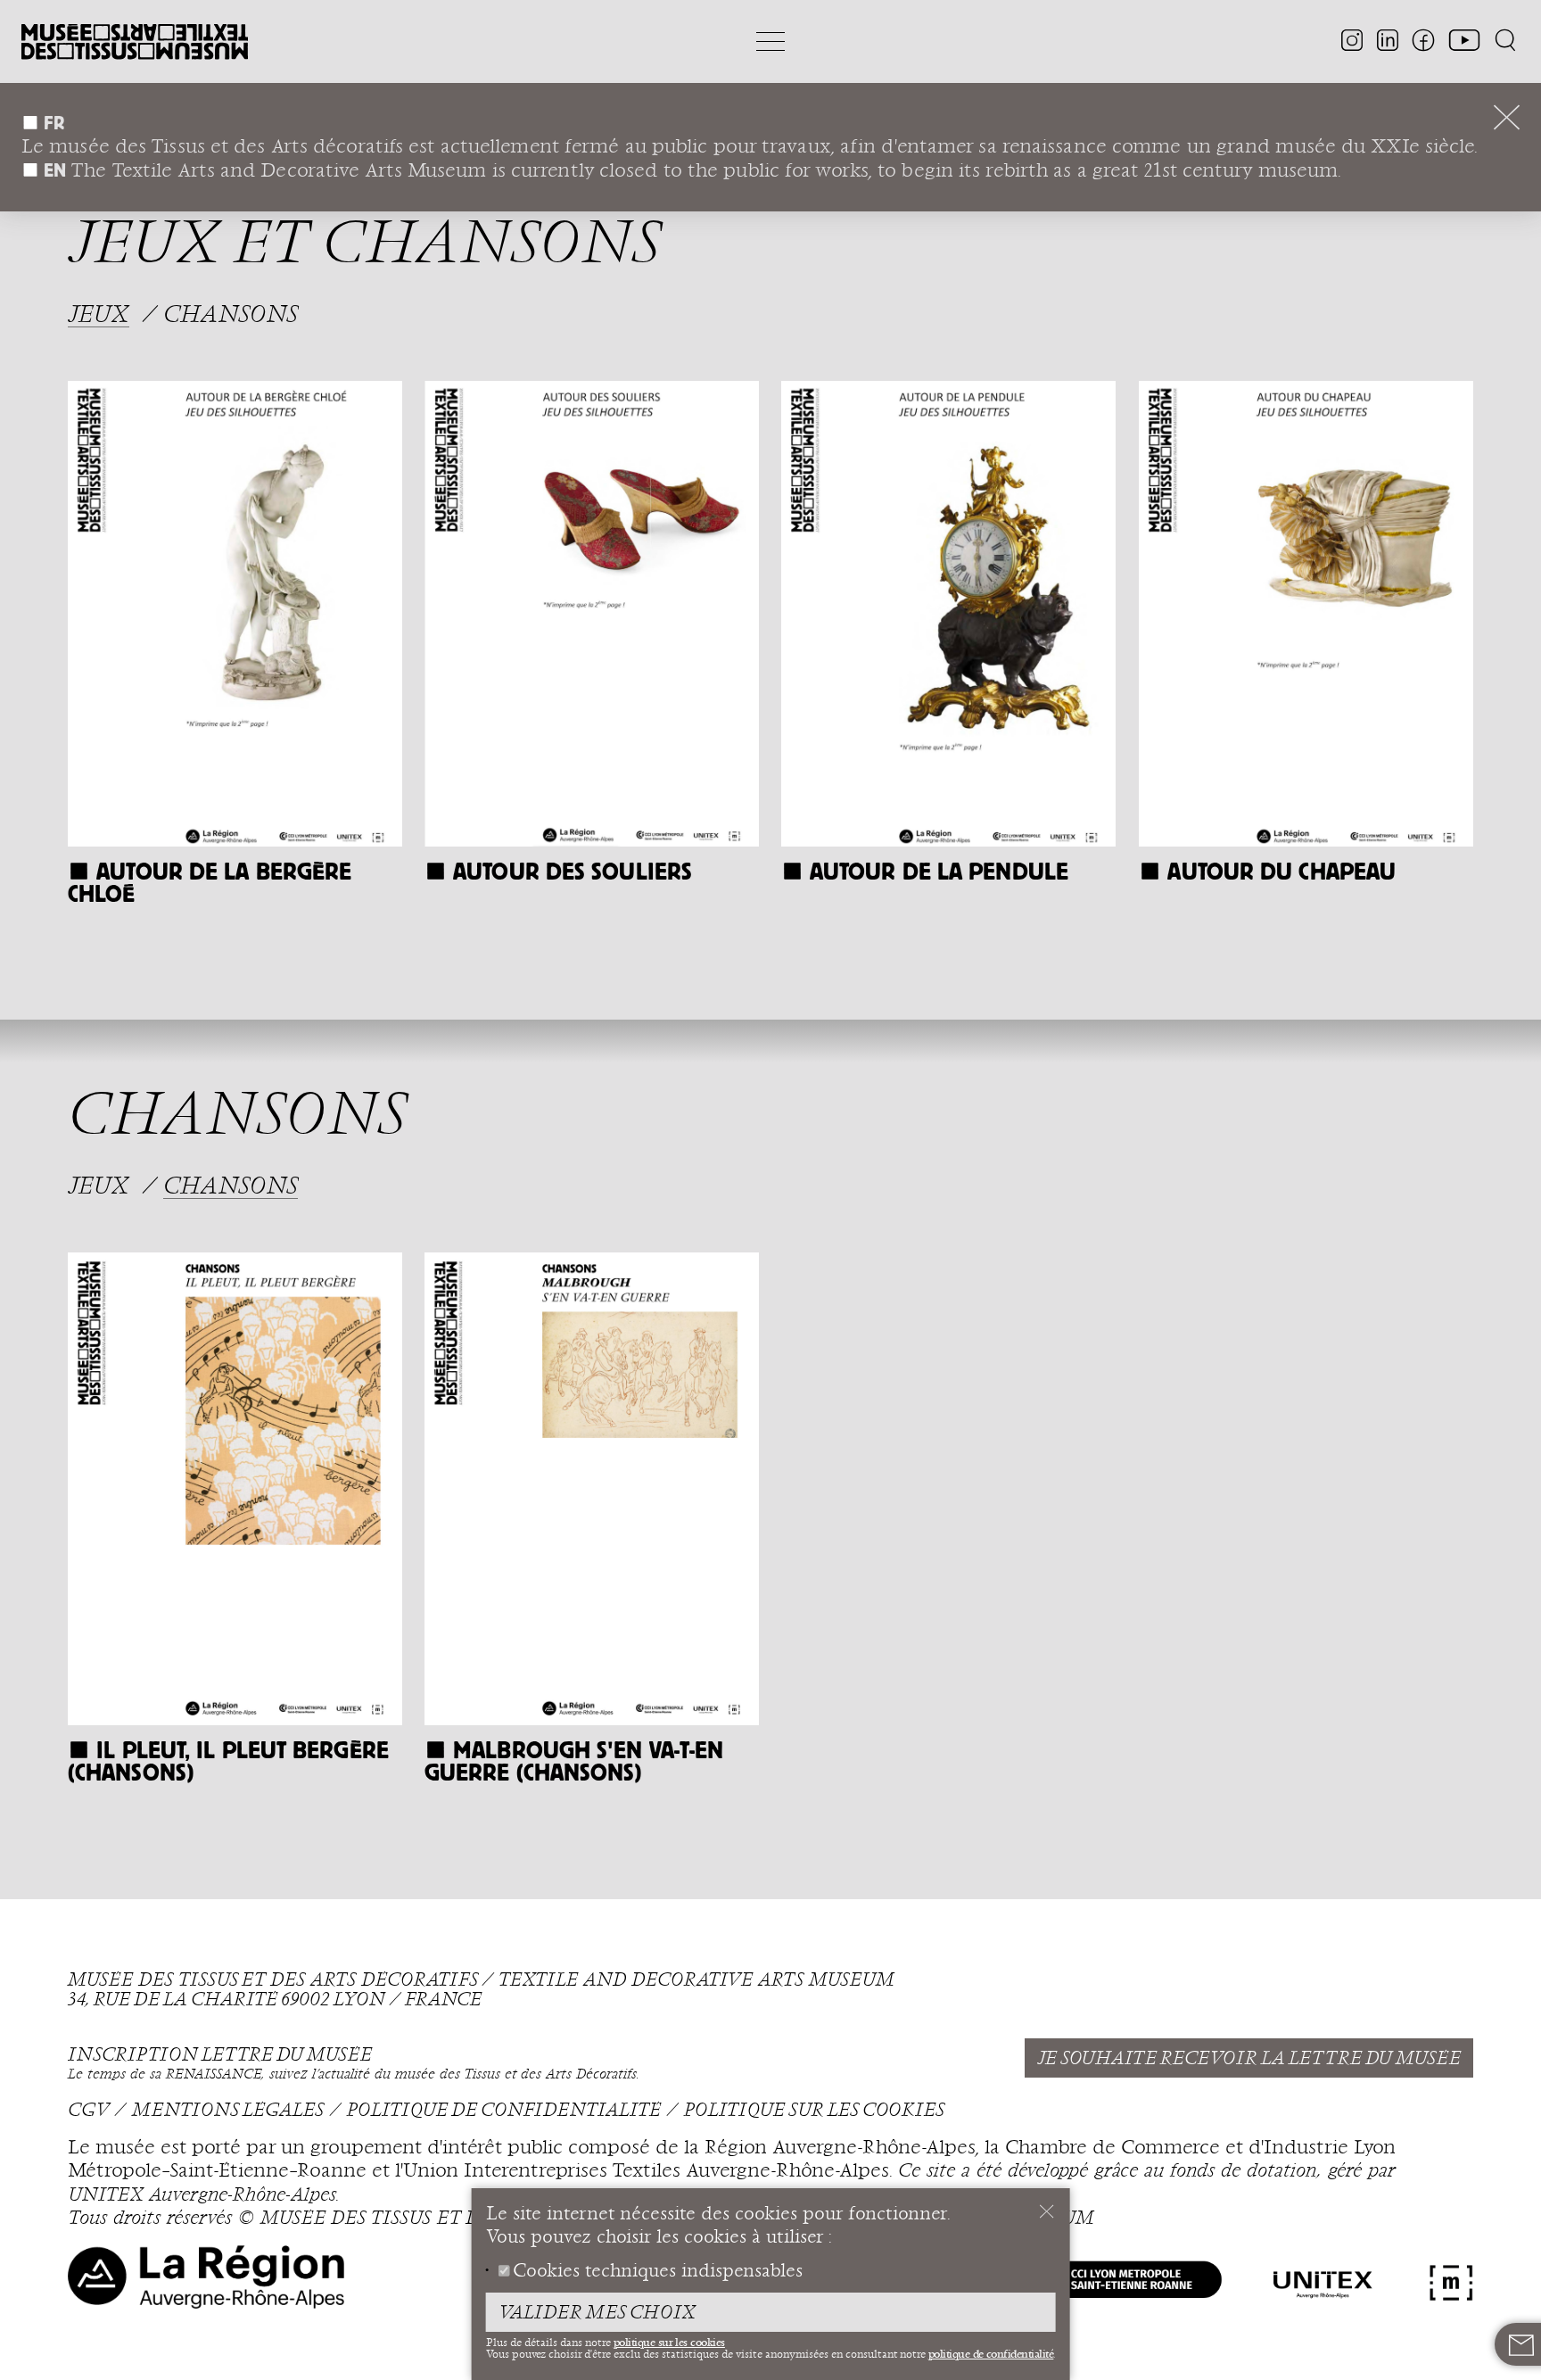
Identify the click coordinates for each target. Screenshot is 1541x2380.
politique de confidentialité (991, 2354)
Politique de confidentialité (504, 2111)
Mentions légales (228, 2111)
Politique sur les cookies (814, 2111)
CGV (88, 2111)
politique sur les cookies (669, 2343)
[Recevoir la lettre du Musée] (1521, 2345)
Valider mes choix (597, 2313)
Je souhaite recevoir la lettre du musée (1249, 2059)
